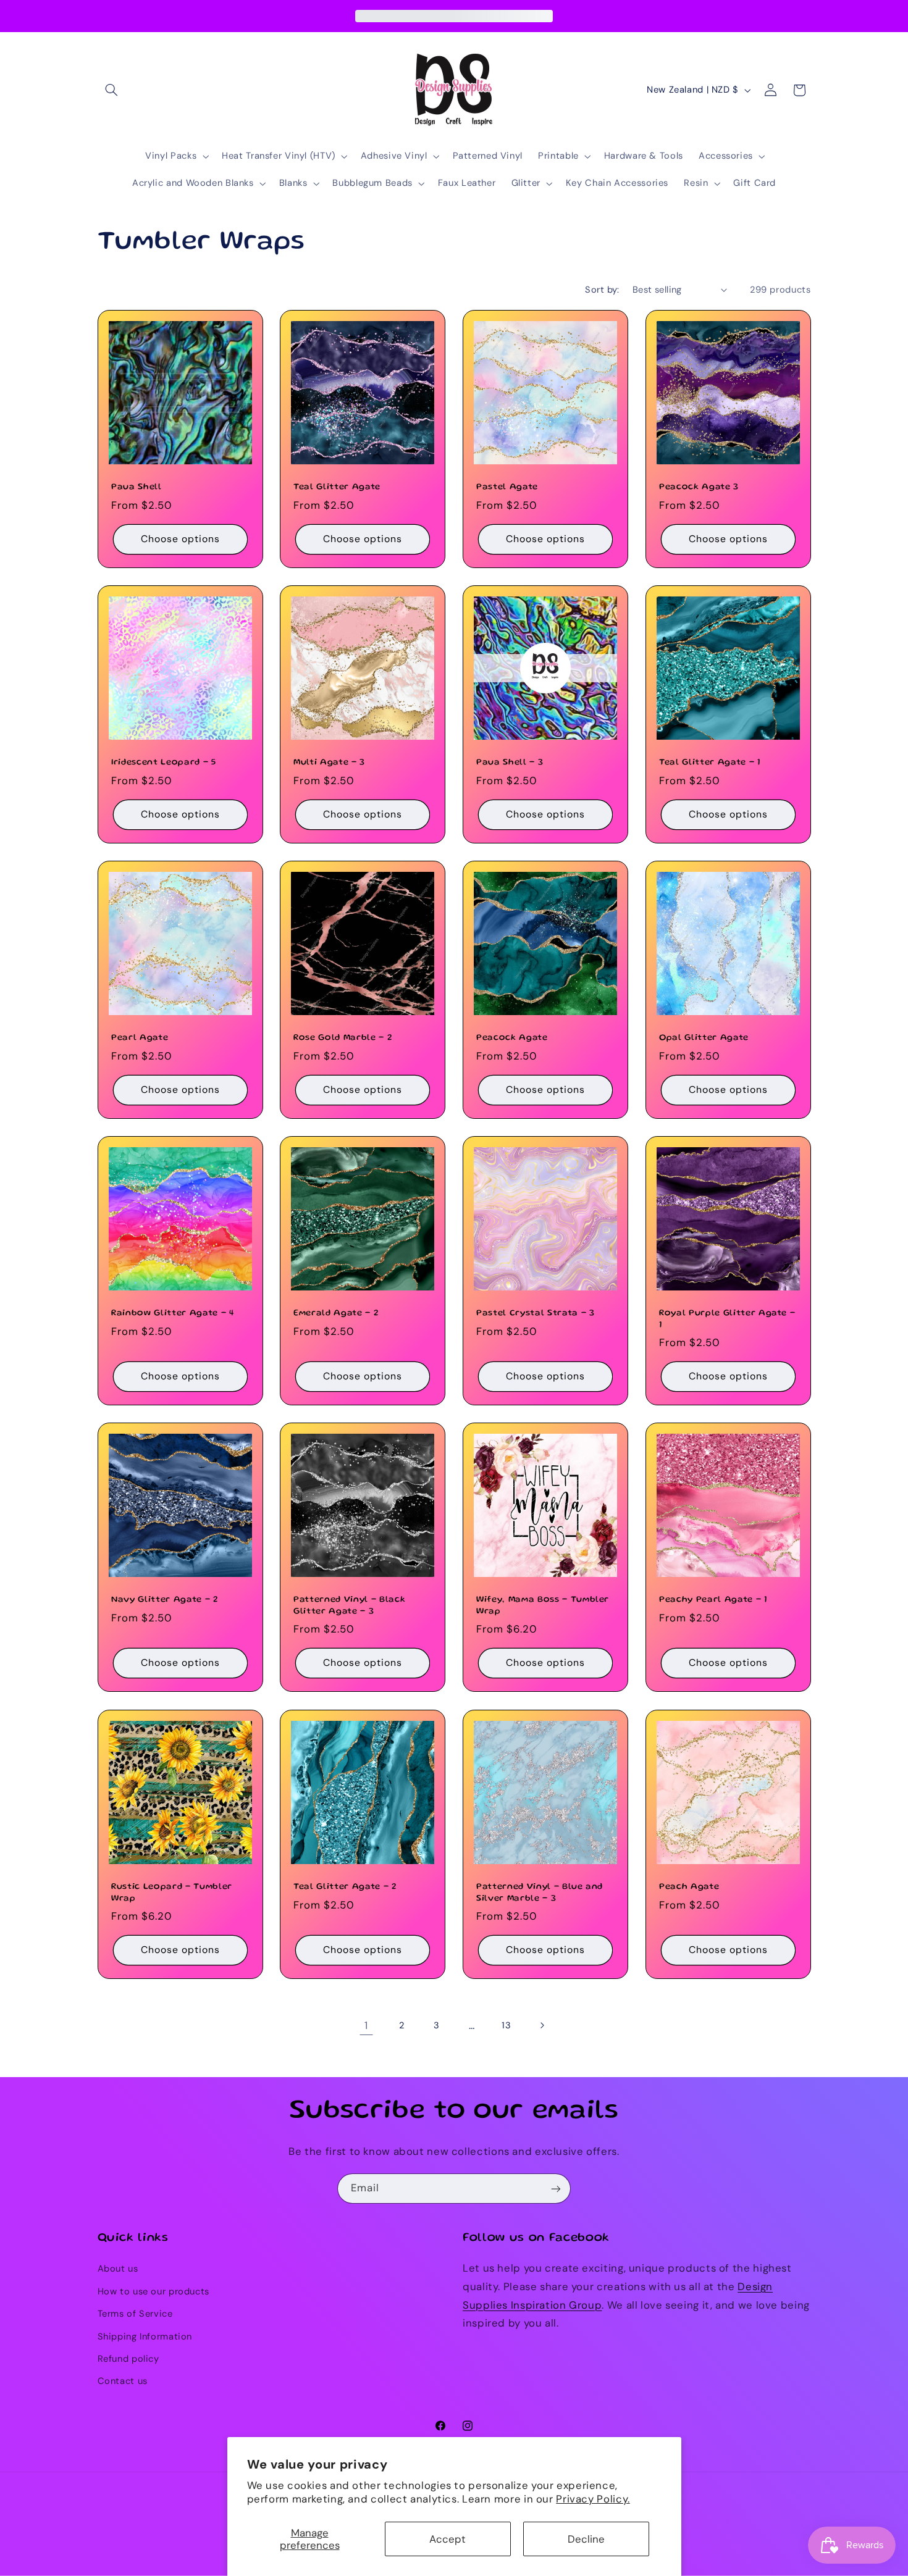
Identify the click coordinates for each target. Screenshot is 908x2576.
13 (506, 2025)
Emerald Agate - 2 (336, 1313)
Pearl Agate (140, 1038)
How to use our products (154, 2291)
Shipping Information (145, 2336)
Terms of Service (135, 2314)
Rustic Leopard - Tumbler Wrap (172, 1892)
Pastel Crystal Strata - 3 (536, 1313)
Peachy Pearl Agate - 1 (713, 1600)
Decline (586, 2539)
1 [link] (366, 2025)
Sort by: (602, 290)
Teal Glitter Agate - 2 (345, 1887)
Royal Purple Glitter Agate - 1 (727, 1319)
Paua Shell (137, 488)
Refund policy (128, 2359)
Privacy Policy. (593, 2499)
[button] (112, 90)
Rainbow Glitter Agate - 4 (173, 1313)
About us (118, 2269)
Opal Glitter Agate (704, 1038)
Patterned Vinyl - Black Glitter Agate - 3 (349, 1606)
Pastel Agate (507, 488)
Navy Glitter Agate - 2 (165, 1600)
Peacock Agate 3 (699, 488)
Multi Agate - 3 (329, 763)
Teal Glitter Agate (337, 488)
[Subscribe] (556, 2189)
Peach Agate (689, 1887)
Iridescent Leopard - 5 (164, 763)
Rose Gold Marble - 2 (343, 1038)
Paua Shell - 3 (510, 763)
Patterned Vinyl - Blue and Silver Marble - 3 (540, 1892)
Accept (448, 2539)
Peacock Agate (512, 1038)
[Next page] (542, 2025)
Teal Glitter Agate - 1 (710, 763)
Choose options (180, 539)
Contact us (123, 2382)
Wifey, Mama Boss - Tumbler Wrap (543, 1606)
